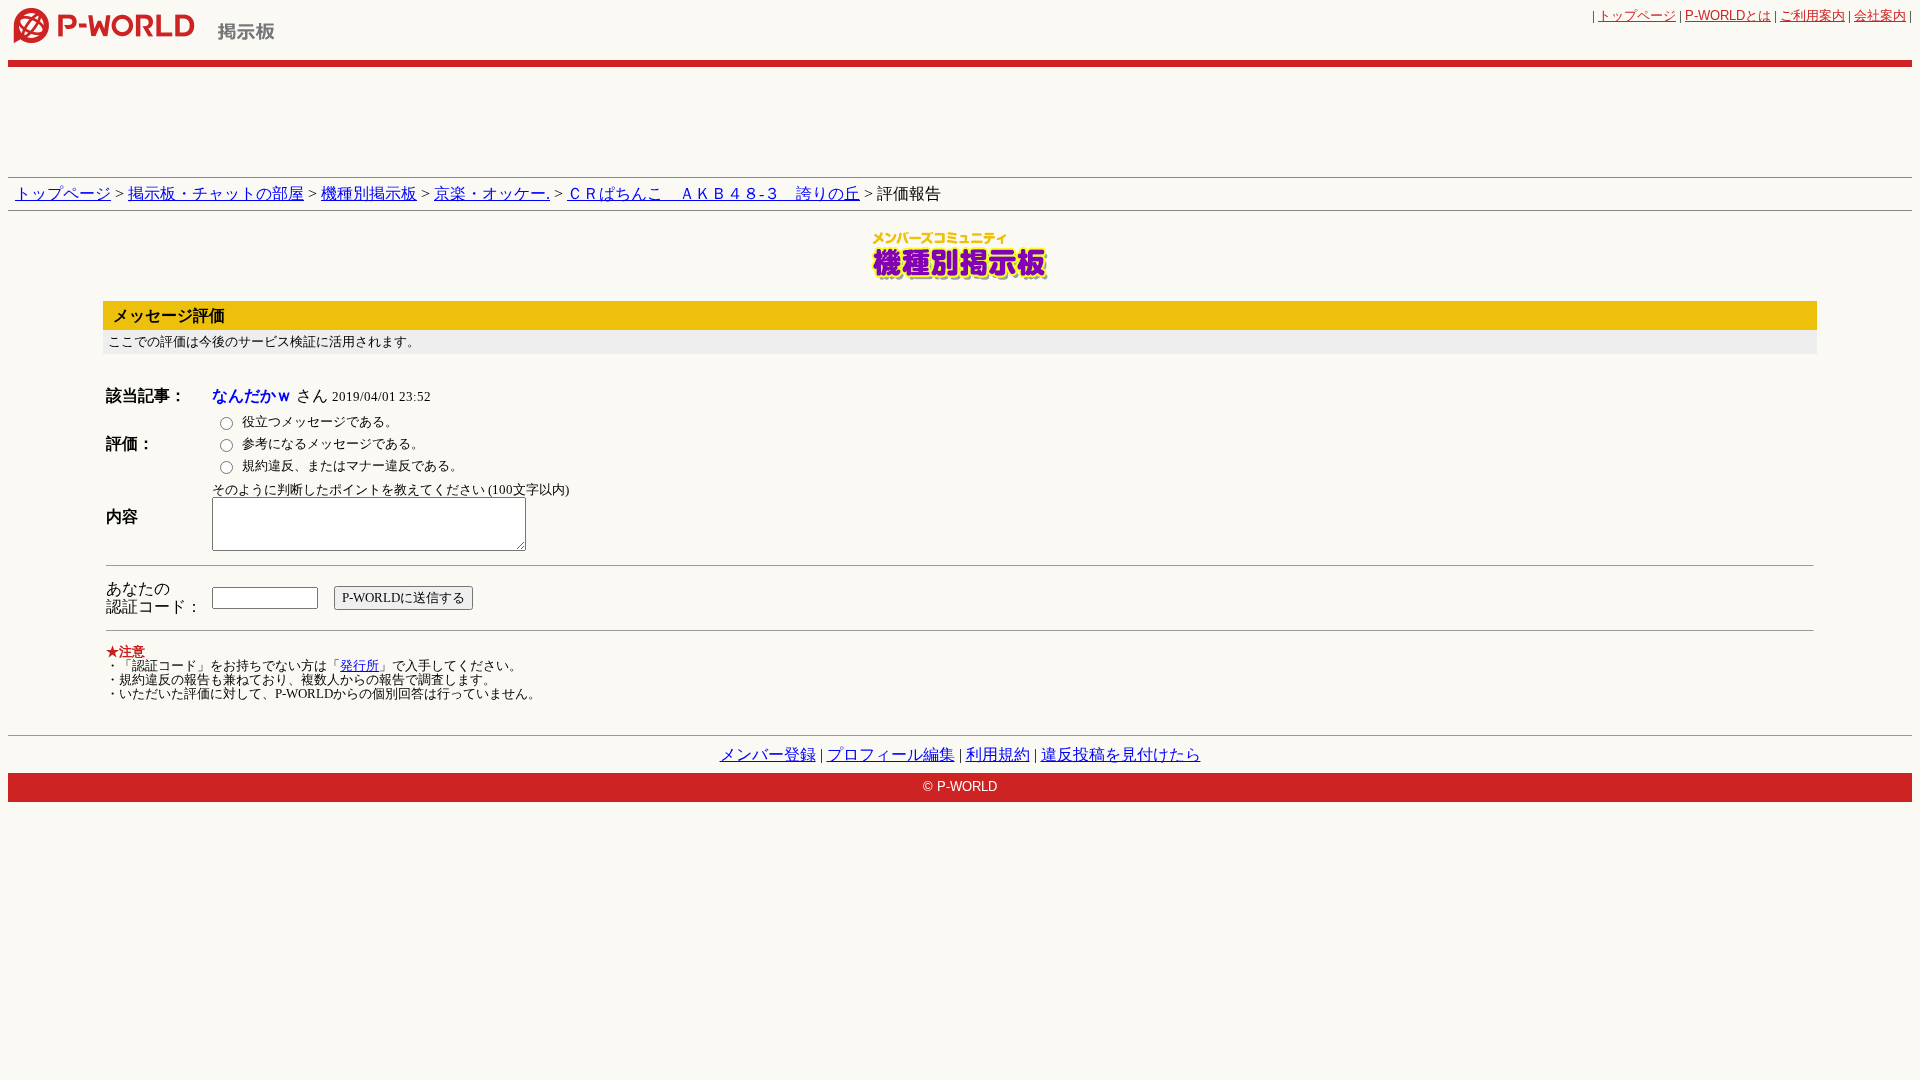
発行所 (359, 665)
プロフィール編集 (891, 754)
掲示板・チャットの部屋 (216, 193)
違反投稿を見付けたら (1121, 754)
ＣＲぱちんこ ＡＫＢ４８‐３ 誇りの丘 (713, 193)
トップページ (1637, 15)
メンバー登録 (768, 754)
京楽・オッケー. (492, 193)
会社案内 (1880, 15)
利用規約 (998, 754)
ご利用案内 (1812, 15)
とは (1728, 15)
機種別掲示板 (369, 193)
